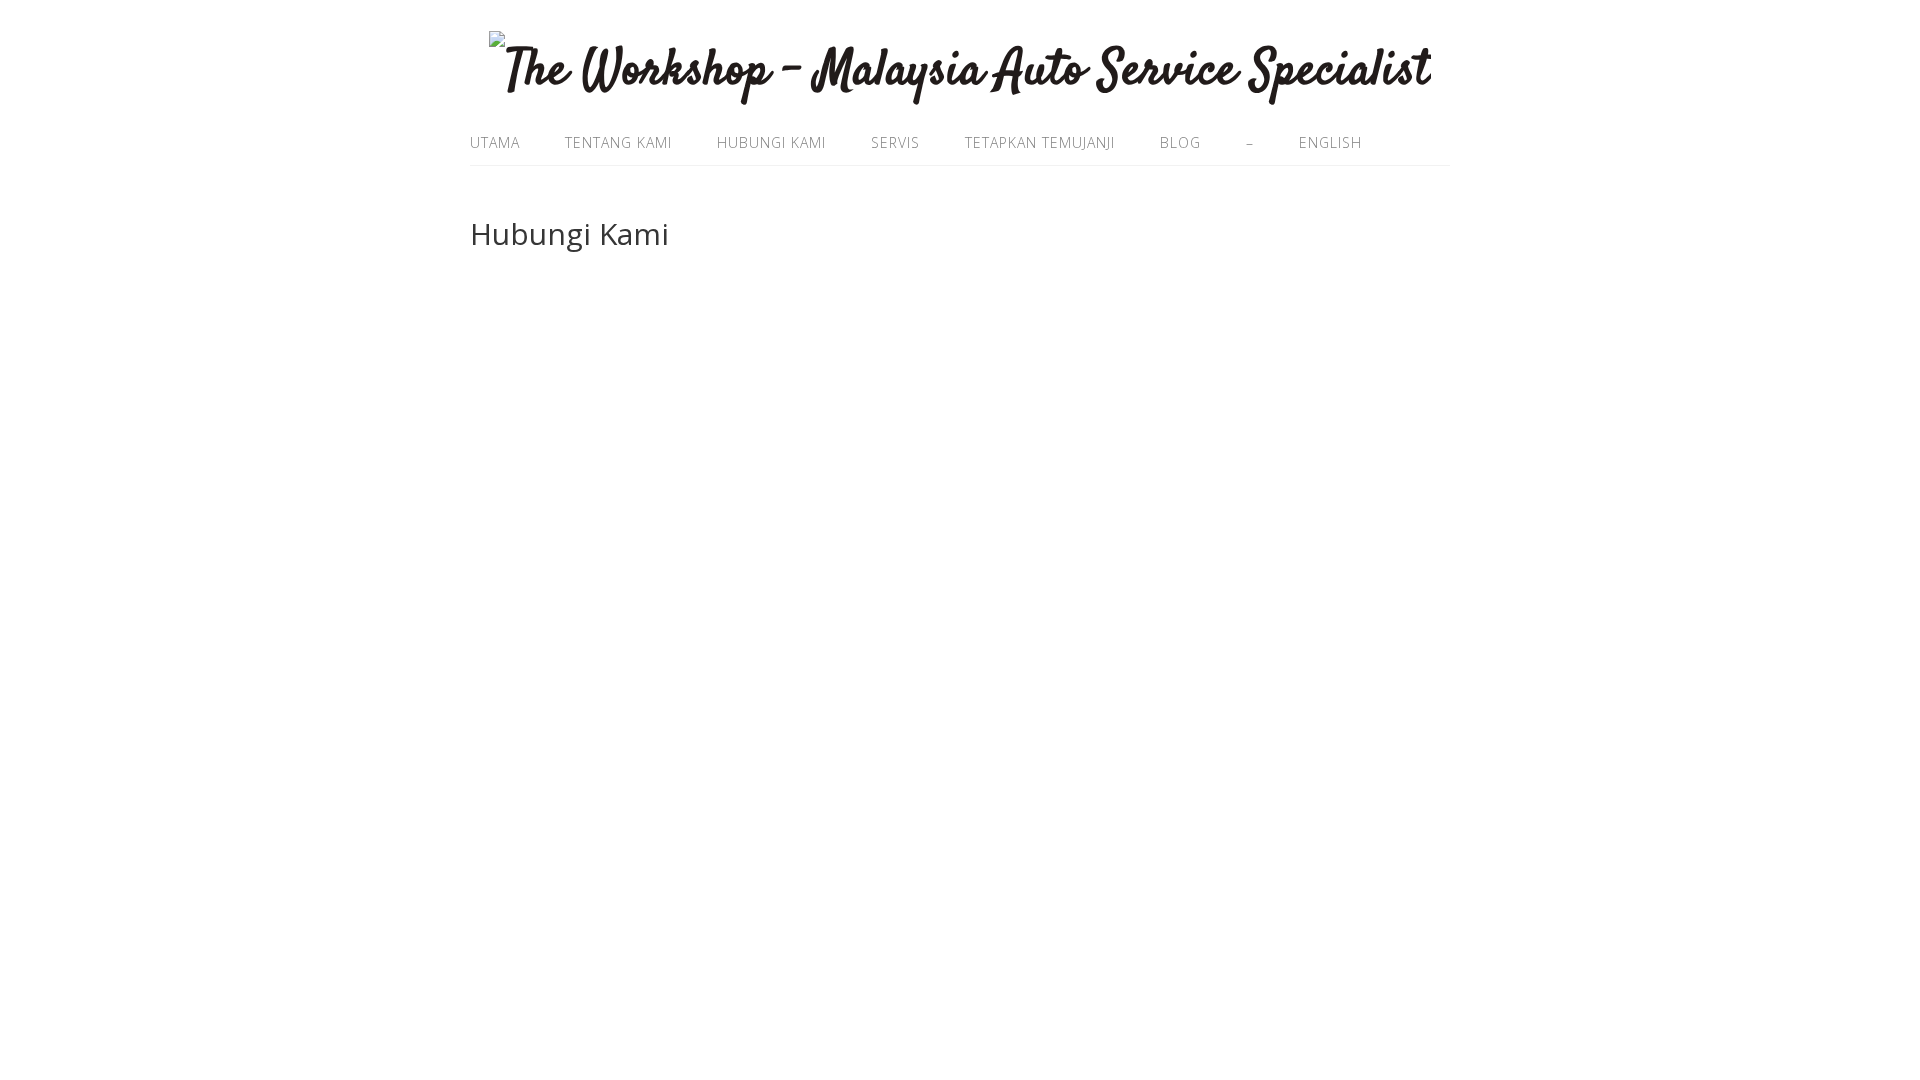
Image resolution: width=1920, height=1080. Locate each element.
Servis (895, 142)
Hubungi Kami (771, 142)
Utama (495, 142)
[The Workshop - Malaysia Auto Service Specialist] (960, 70)
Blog (1180, 142)
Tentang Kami (618, 142)
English (1330, 142)
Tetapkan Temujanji (1040, 142)
